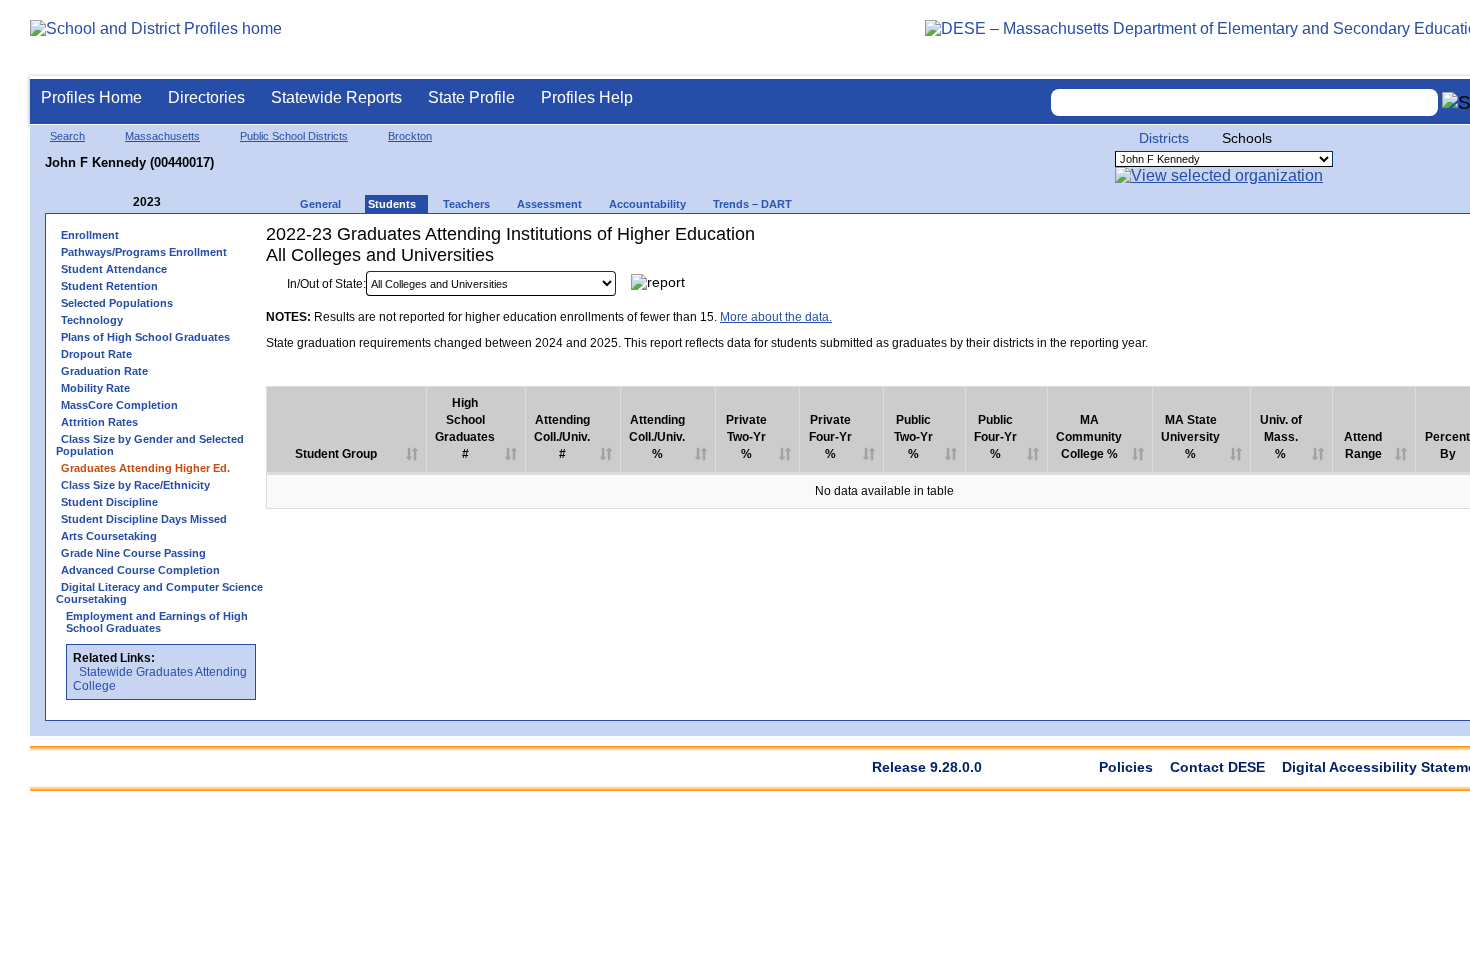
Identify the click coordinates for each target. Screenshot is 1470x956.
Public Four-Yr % (995, 437)
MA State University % (1190, 437)
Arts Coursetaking (109, 536)
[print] (1376, 288)
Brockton (410, 136)
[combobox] (1245, 102)
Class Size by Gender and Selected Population (150, 445)
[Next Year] (188, 202)
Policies (1126, 767)
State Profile (471, 97)
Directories (206, 97)
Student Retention (109, 286)
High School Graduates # (465, 428)
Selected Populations (117, 303)
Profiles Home (91, 97)
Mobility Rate (95, 388)
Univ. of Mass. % (1281, 437)
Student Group (336, 454)
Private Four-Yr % (830, 437)
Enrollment (90, 235)
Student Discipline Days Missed (144, 519)
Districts (1164, 138)
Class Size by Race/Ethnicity (135, 485)
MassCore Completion (119, 405)
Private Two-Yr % (746, 437)
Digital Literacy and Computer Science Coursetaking (159, 593)
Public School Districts (294, 136)
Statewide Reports (336, 97)
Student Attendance (114, 269)
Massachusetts (162, 136)
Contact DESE (1217, 767)
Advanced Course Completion (140, 570)
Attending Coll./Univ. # (562, 437)
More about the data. (776, 317)
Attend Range (1363, 445)
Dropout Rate (96, 354)
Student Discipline (109, 502)
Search (67, 136)
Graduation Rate (104, 371)
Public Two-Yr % (913, 437)
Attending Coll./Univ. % (657, 437)
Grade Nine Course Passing (133, 553)
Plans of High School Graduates (145, 337)
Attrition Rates (99, 422)
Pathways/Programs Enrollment (144, 252)
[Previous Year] (119, 202)
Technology (92, 320)
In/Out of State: (326, 284)
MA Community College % (1089, 437)
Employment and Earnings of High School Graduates (157, 622)
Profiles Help (587, 97)
